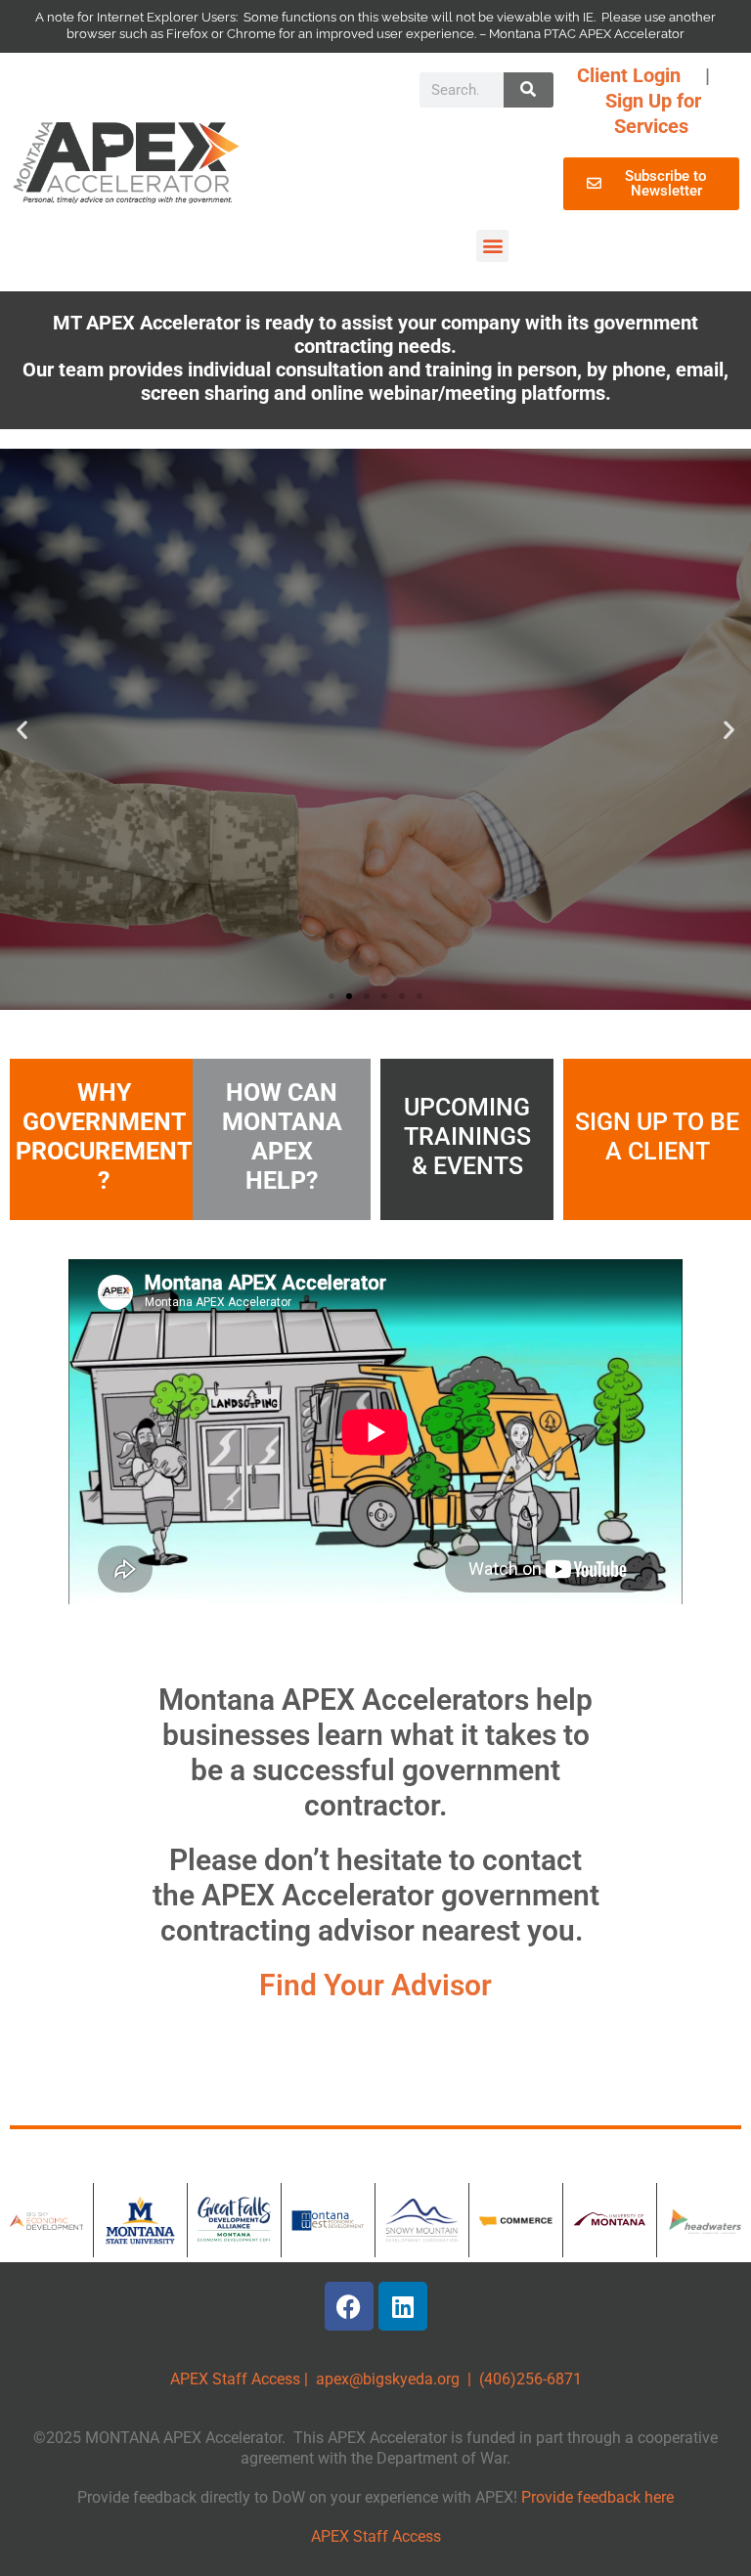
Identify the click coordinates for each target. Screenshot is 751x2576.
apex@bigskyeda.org (388, 2379)
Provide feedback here (597, 2497)
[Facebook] (349, 2306)
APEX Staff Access (235, 2379)
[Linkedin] (403, 2306)
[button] (492, 246)
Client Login (629, 75)
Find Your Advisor (375, 1985)
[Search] (528, 90)
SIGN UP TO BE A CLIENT (657, 1136)
